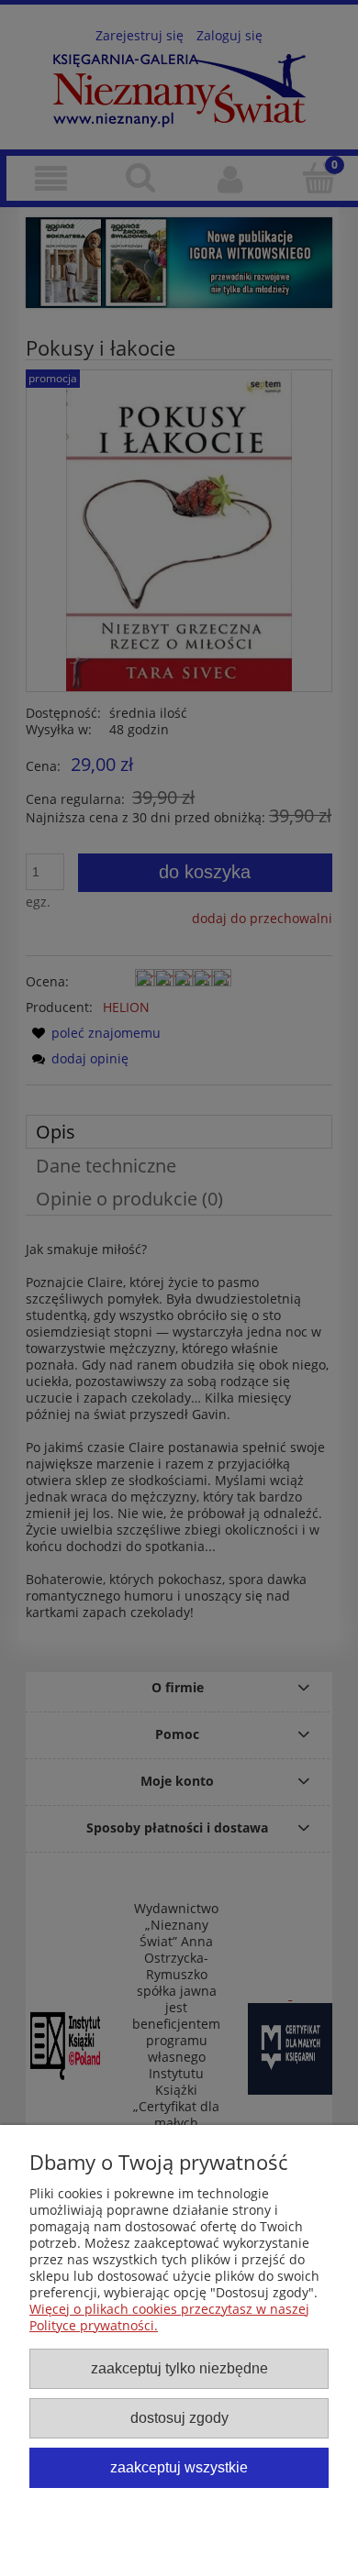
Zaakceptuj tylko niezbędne (179, 2368)
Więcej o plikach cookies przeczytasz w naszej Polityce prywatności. (169, 2317)
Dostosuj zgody (179, 2417)
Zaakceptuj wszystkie (179, 2467)
